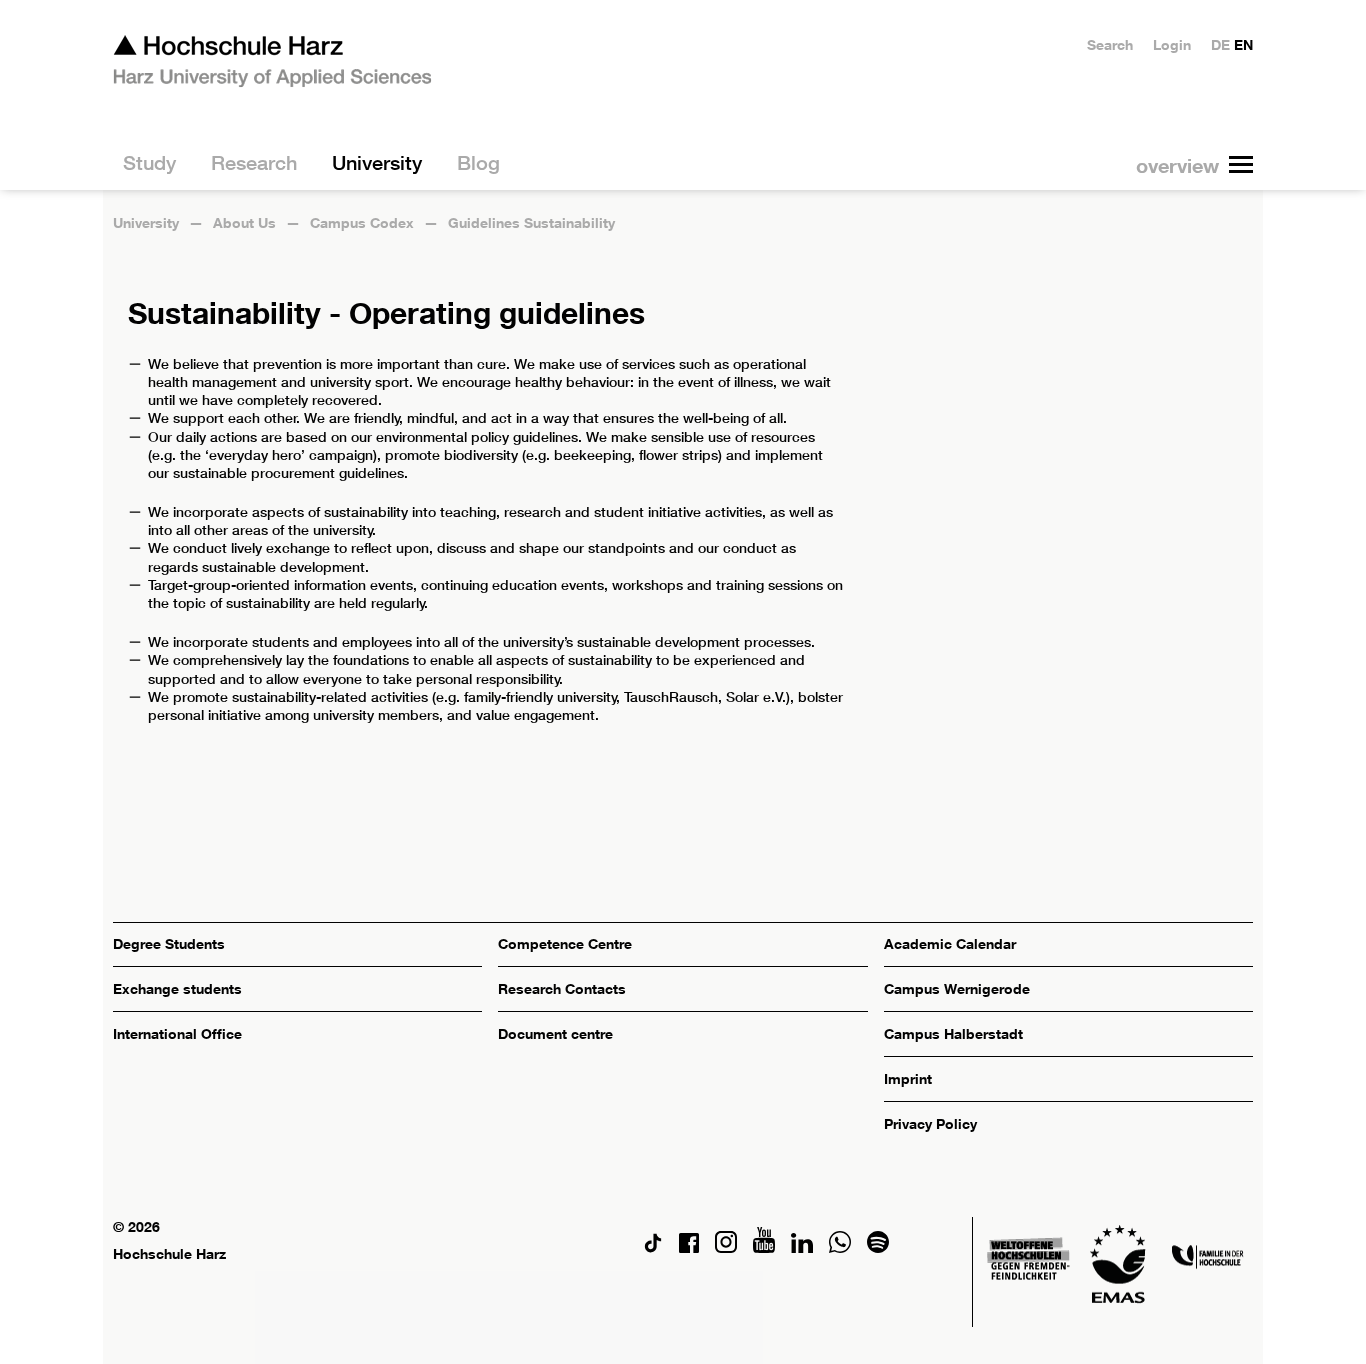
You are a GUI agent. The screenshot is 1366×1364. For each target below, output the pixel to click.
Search (1110, 44)
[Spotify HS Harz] (878, 1247)
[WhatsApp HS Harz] (840, 1247)
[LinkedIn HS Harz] (802, 1247)
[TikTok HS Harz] (653, 1247)
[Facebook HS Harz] (689, 1247)
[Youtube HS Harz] (764, 1247)
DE (1220, 44)
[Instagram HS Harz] (726, 1247)
